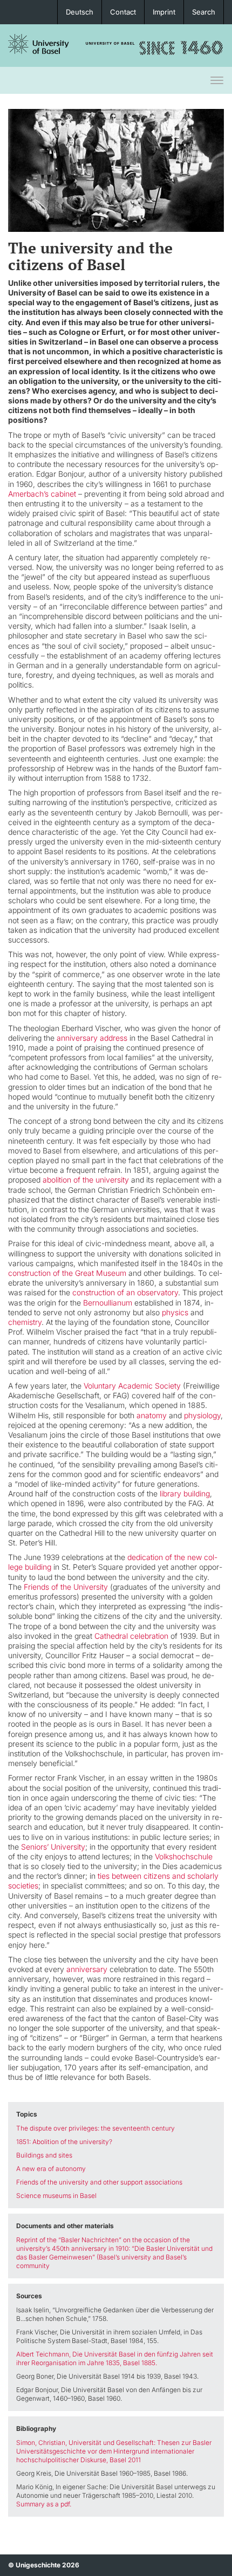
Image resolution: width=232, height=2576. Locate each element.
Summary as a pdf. (44, 2504)
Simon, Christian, (42, 2443)
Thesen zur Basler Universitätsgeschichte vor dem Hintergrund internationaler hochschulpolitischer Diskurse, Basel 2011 (114, 2451)
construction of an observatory (125, 1292)
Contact (123, 12)
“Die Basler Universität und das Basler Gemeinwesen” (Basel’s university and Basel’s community (114, 2257)
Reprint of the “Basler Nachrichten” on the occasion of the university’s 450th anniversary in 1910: (103, 2244)
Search (204, 12)
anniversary (87, 1969)
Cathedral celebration (131, 1636)
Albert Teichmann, (43, 2354)
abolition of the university (86, 1180)
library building (185, 1493)
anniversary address (92, 1038)
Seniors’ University (53, 1847)
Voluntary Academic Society (132, 1386)
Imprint (164, 12)
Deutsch (80, 12)
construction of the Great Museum (67, 1273)
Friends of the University (66, 1587)
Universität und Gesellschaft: (111, 2443)
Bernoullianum (108, 1303)
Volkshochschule (184, 1856)
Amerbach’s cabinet (42, 494)
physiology (202, 1415)
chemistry (25, 1322)
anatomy (152, 1415)
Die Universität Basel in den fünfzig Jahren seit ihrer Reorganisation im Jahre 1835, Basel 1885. (115, 2358)
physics (175, 1312)
